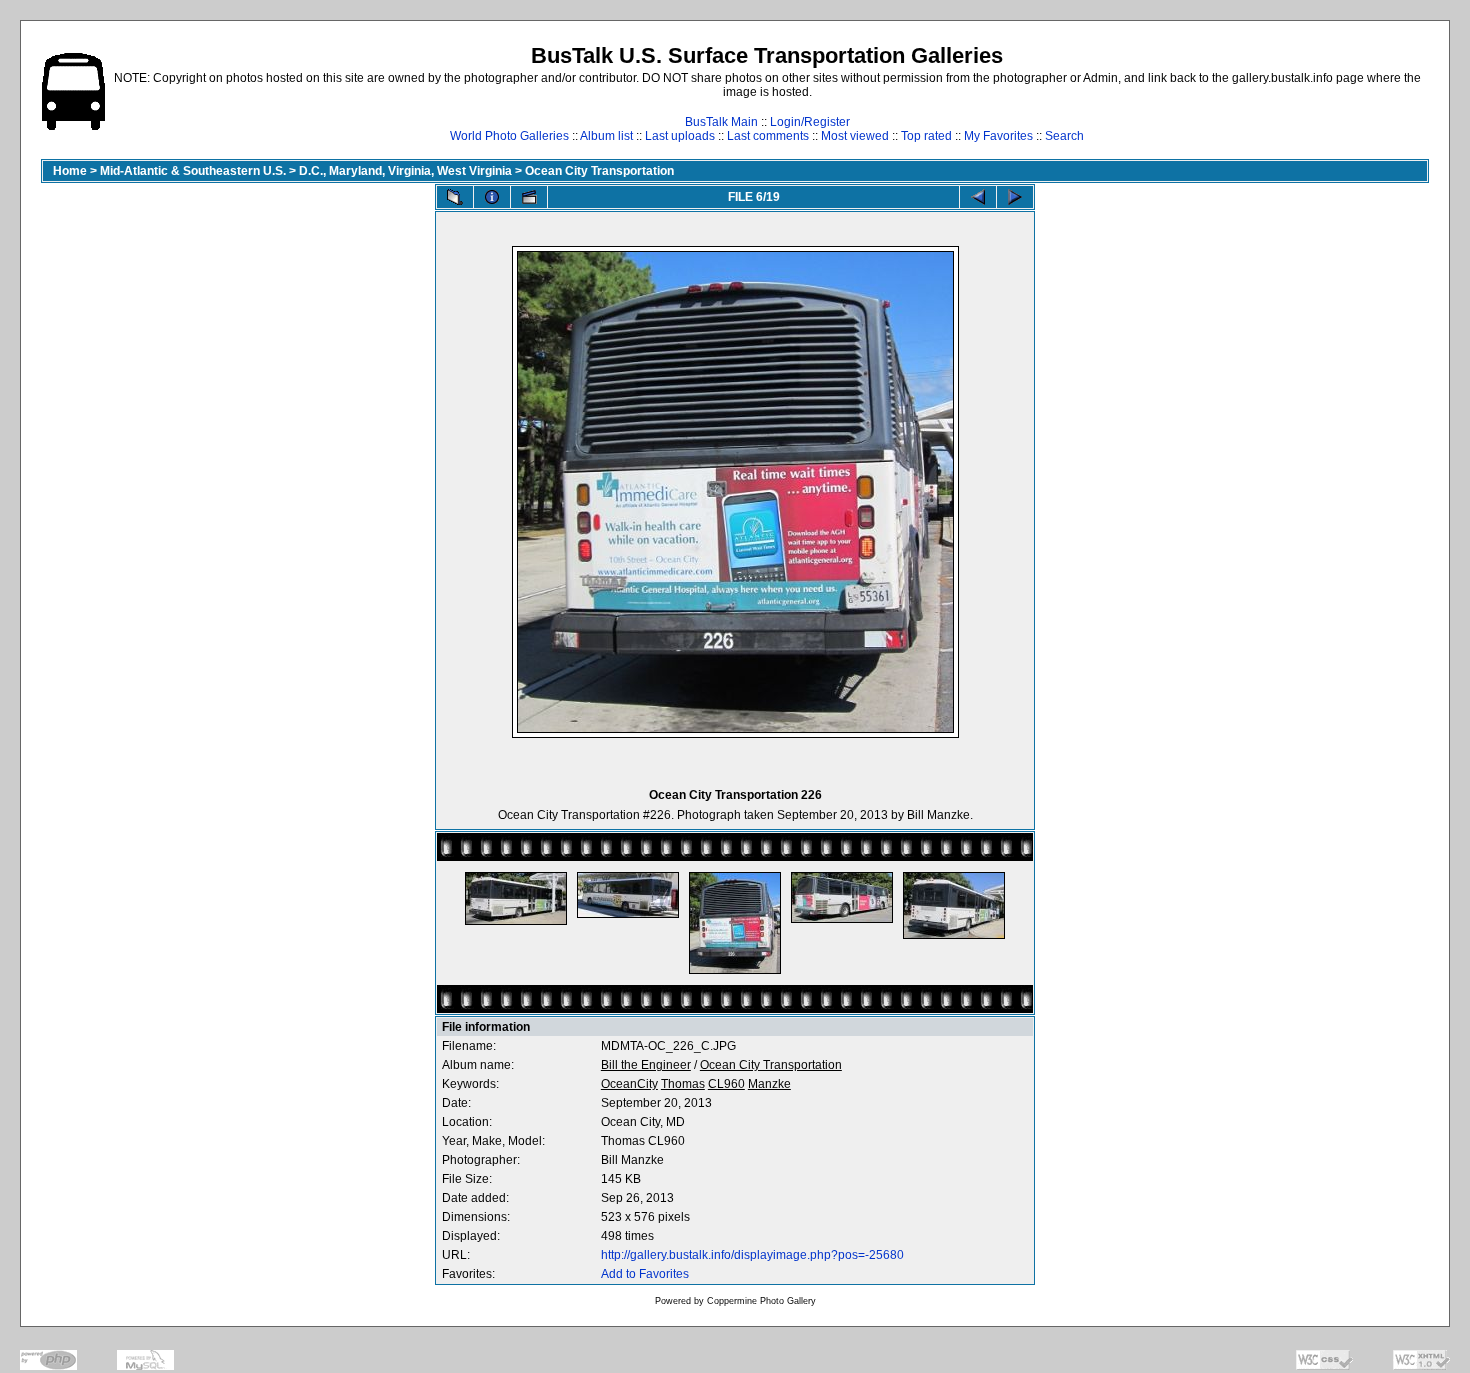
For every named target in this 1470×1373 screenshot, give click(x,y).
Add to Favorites (645, 1274)
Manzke (769, 1084)
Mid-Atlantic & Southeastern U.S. (193, 171)
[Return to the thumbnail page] (455, 197)
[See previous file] (978, 197)
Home (70, 171)
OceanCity (629, 1084)
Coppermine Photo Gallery (761, 1301)
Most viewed (855, 136)
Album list (606, 136)
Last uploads (680, 136)
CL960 (726, 1084)
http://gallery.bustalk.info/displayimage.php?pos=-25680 (752, 1255)
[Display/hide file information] (492, 197)
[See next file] (1015, 197)
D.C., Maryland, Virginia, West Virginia (405, 171)
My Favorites (998, 136)
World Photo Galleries (509, 136)
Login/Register (810, 122)
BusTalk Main (721, 122)
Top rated (926, 136)
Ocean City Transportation (599, 171)
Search (1064, 136)
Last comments (768, 136)
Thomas (683, 1084)
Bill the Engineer (646, 1065)
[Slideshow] (529, 197)
